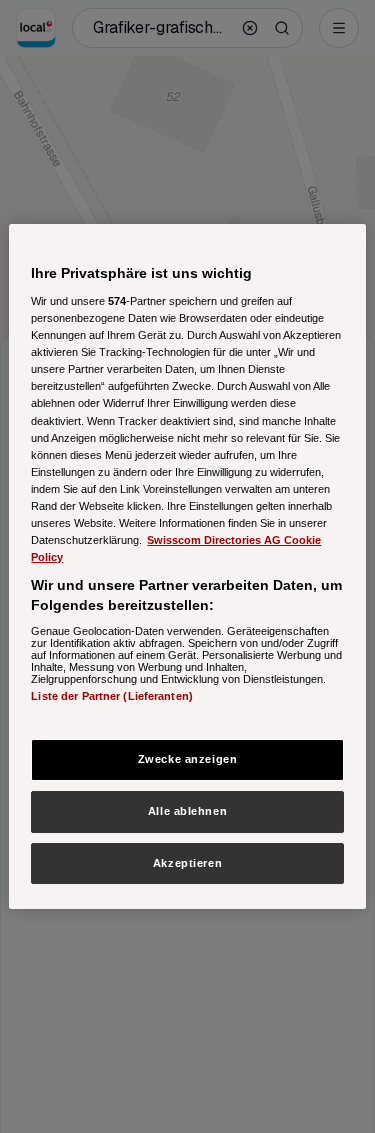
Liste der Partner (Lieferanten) (112, 696)
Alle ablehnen (187, 811)
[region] (187, 567)
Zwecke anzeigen (188, 759)
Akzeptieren (187, 863)
